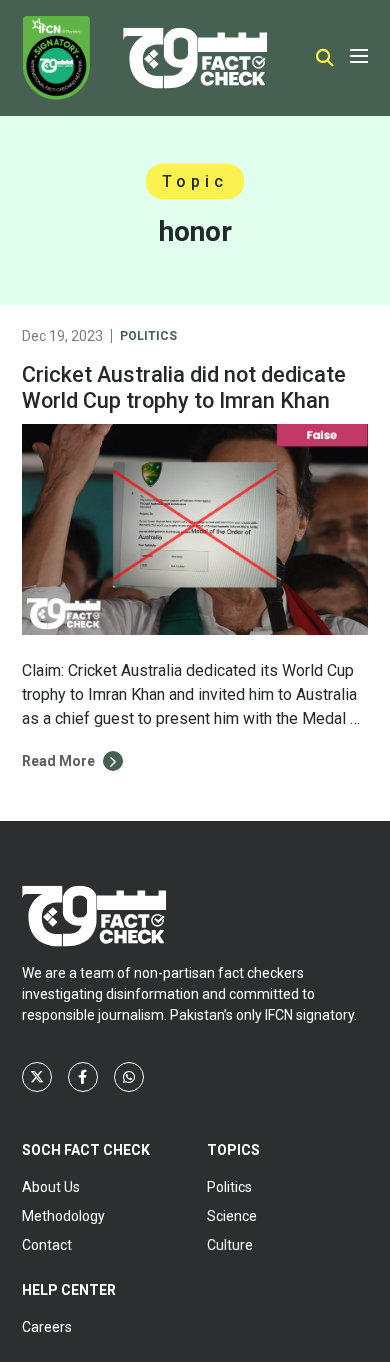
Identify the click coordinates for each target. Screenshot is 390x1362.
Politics (148, 336)
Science (232, 1216)
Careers (47, 1327)
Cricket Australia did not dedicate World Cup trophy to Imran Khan (184, 387)
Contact (47, 1245)
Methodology (63, 1216)
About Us (51, 1187)
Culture (230, 1245)
